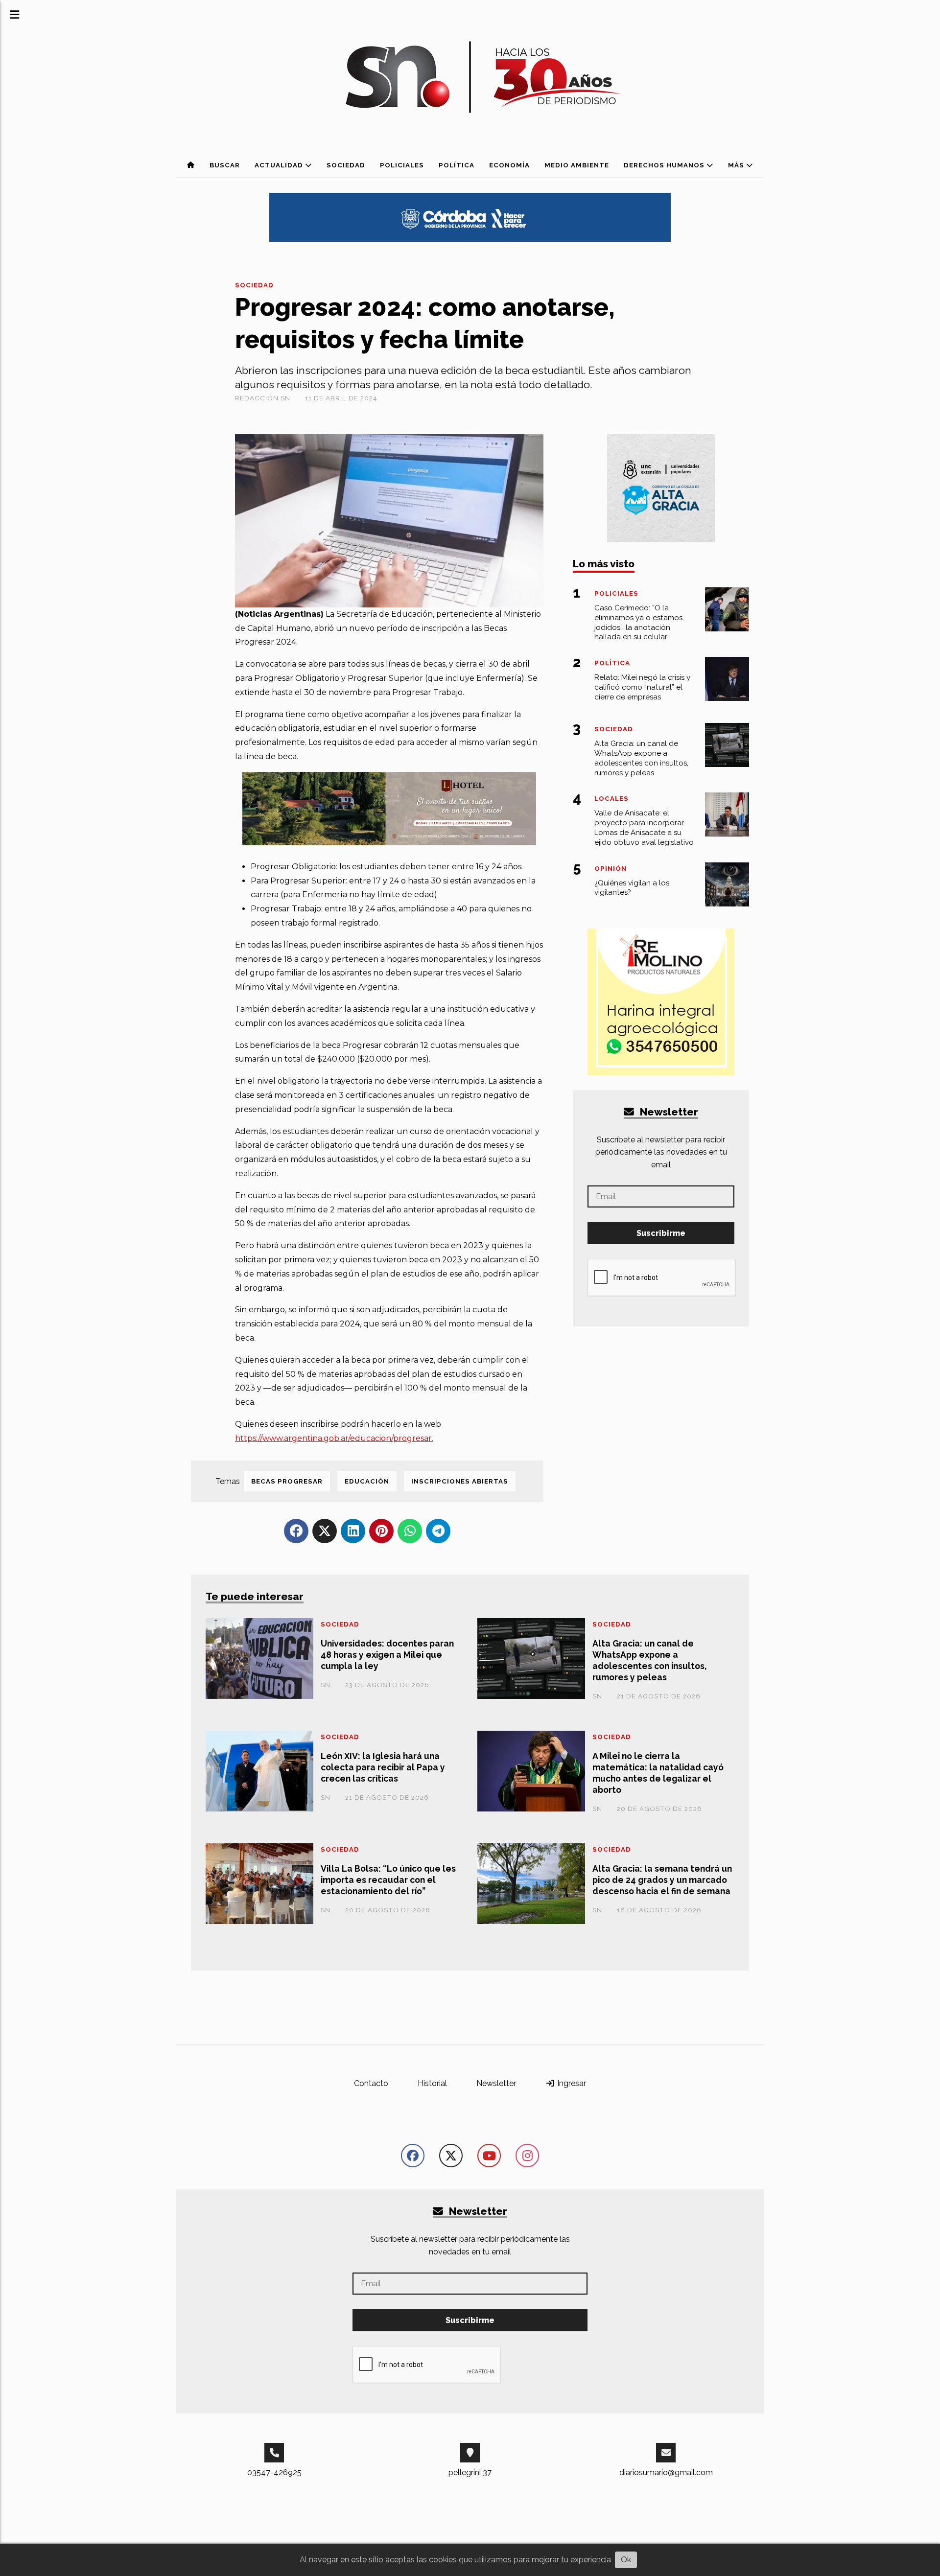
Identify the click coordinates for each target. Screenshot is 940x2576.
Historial (432, 2083)
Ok (626, 2560)
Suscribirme (661, 1233)
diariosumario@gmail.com (666, 2472)
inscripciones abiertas (460, 1481)
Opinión (611, 869)
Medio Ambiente (577, 165)
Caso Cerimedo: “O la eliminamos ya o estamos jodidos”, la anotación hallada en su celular (638, 622)
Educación (367, 1481)
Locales (611, 799)
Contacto (371, 2083)
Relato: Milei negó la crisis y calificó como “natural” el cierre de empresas (642, 687)
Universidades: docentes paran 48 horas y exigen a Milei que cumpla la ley (387, 1655)
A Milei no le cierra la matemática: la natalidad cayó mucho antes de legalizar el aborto (658, 1773)
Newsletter (668, 1112)
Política (457, 165)
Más (737, 165)
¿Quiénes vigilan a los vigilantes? (632, 888)
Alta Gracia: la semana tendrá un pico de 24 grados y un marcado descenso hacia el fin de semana (662, 1880)
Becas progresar (287, 1481)
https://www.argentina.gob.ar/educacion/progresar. (334, 1438)
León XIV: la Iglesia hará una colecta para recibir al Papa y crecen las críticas (383, 1767)
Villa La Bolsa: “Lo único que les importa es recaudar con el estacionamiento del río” (388, 1880)
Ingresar (571, 2083)
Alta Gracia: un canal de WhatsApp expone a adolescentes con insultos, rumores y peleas (649, 1660)
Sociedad (346, 165)
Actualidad (280, 165)
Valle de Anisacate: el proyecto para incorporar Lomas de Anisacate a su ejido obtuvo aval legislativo (644, 827)
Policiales (402, 165)
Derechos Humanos (665, 165)
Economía (509, 165)
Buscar (225, 165)
